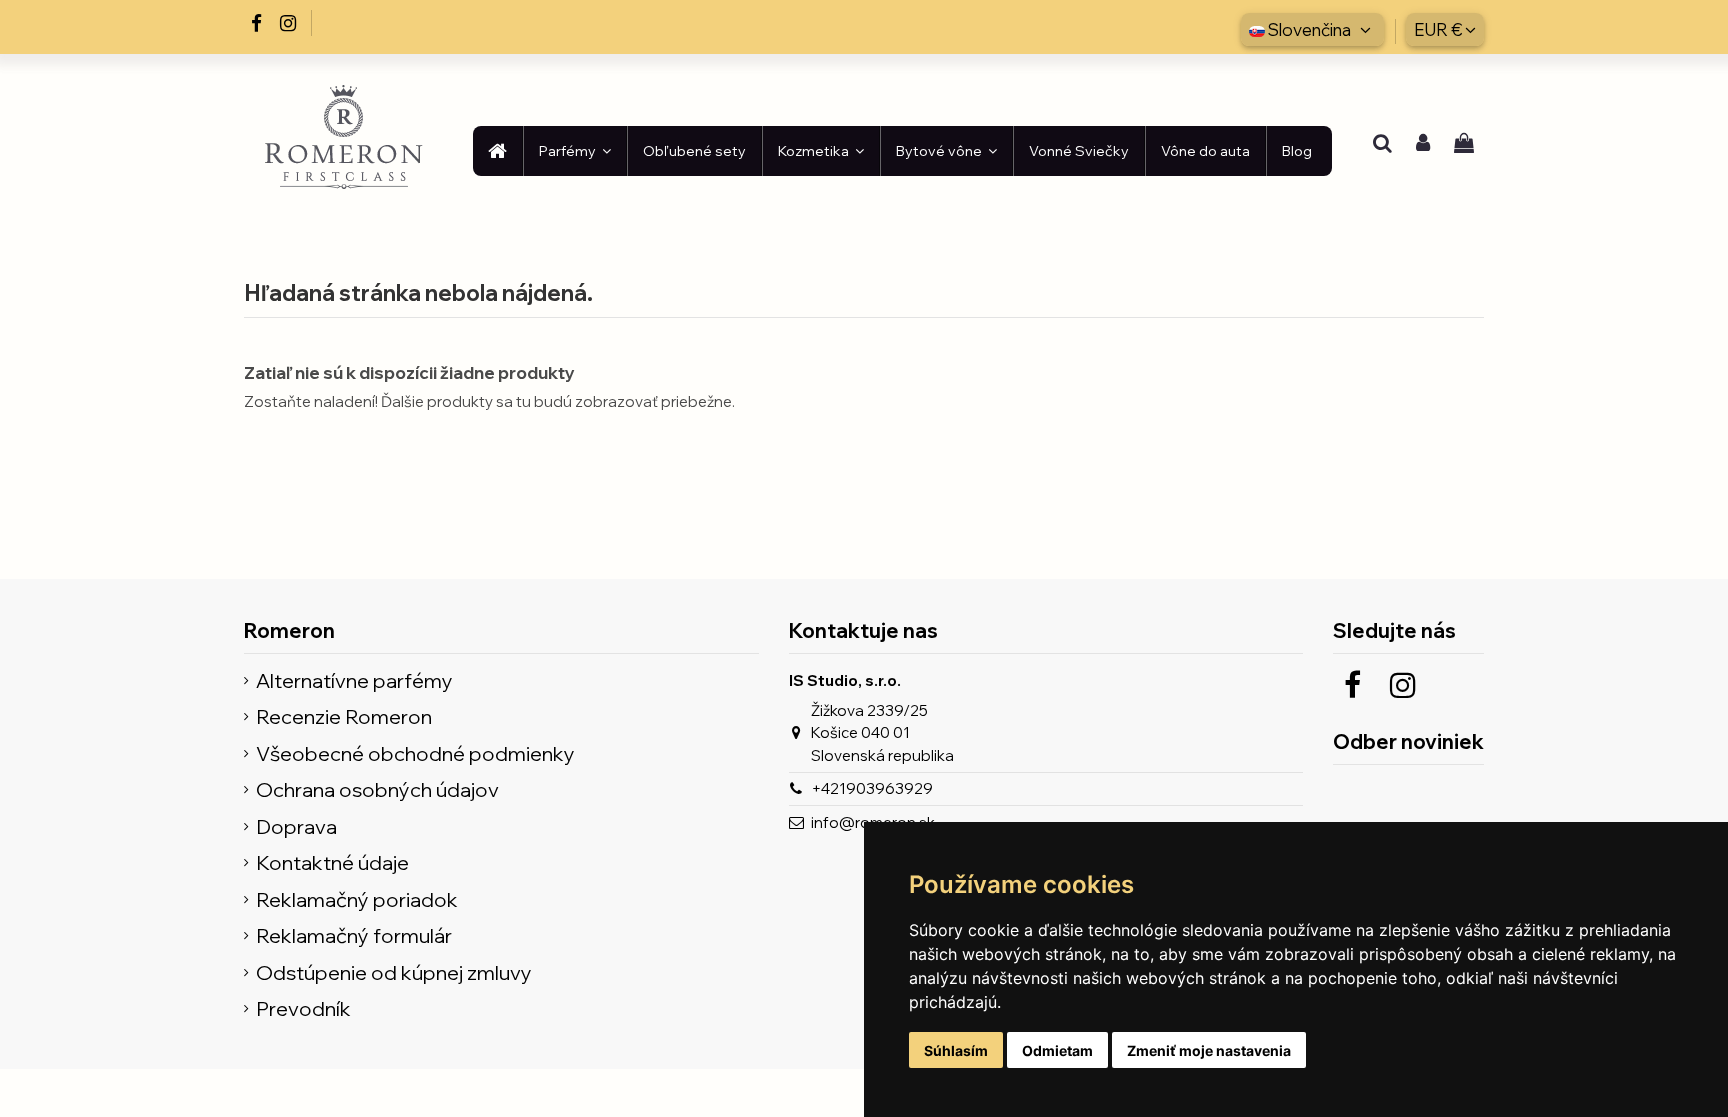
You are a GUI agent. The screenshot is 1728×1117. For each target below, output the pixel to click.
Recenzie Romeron (344, 717)
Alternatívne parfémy (354, 681)
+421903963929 (872, 788)
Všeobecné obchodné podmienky (415, 754)
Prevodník (303, 1009)
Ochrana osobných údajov (377, 790)
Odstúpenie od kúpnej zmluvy (394, 973)
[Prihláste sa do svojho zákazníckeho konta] (1423, 145)
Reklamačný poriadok (357, 900)
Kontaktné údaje (332, 863)
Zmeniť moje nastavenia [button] (1209, 1050)
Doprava (296, 827)
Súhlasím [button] (956, 1050)
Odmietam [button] (1057, 1050)
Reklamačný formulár (354, 936)
